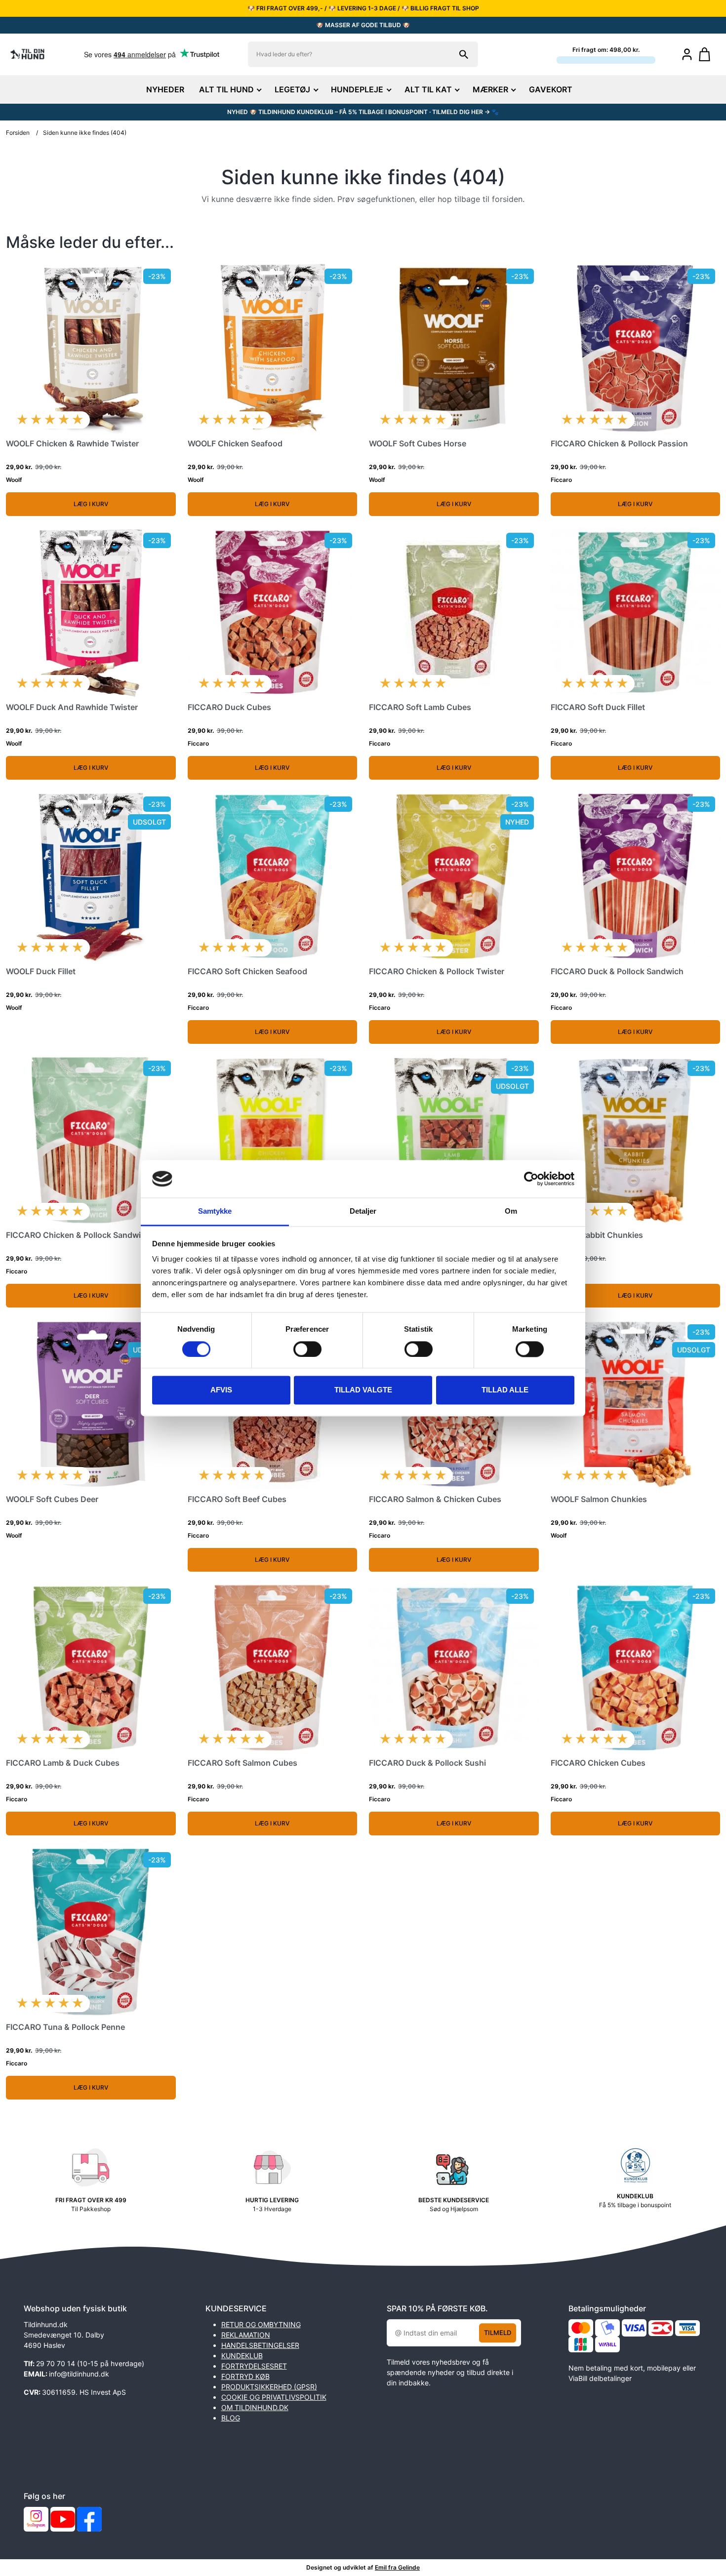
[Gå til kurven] (709, 54)
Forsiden (18, 133)
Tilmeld (498, 2333)
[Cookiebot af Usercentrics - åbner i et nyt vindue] (531, 1179)
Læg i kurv (91, 504)
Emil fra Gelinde (397, 2567)
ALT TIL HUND (226, 89)
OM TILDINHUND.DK (255, 2407)
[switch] (307, 1349)
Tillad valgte (363, 1390)
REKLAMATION (246, 2335)
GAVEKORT (551, 89)
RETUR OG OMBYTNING (261, 2324)
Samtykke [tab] (215, 1211)
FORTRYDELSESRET (254, 2366)
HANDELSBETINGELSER (260, 2345)
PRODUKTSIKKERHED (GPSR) (269, 2387)
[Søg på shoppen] (464, 54)
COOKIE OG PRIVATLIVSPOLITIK (274, 2397)
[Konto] (687, 54)
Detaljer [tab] (363, 1211)
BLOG (231, 2418)
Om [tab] (511, 1211)
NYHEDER (165, 89)
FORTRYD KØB (245, 2376)
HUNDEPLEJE (357, 89)
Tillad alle (505, 1390)
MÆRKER (490, 89)
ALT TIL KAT (428, 89)
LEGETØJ (292, 89)
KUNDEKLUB (242, 2356)
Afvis (221, 1390)
